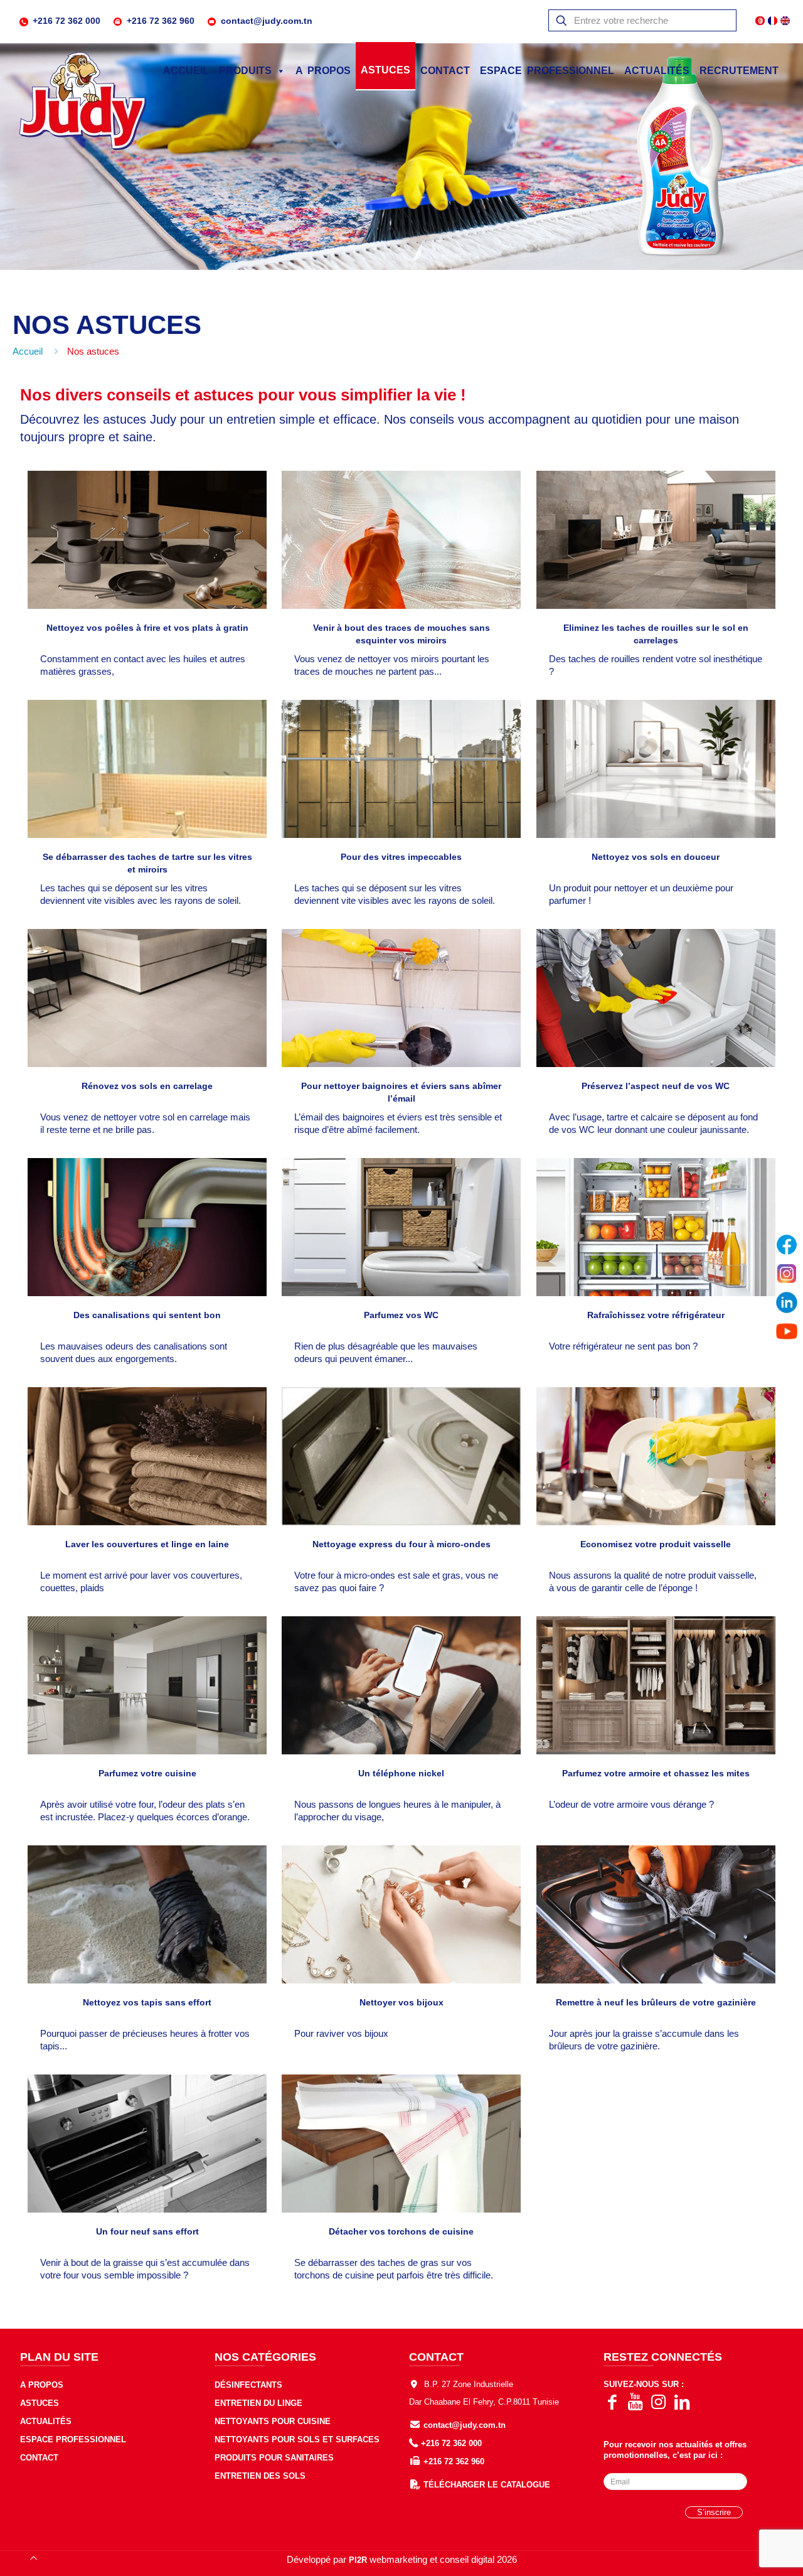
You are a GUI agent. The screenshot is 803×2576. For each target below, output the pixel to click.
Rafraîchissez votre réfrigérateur (656, 1315)
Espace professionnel (73, 2439)
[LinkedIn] (787, 1302)
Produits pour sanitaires (274, 2458)
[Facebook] (787, 1245)
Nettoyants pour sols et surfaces (297, 2439)
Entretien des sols (260, 2476)
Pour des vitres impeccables (401, 857)
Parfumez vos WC (401, 1315)
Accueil (186, 71)
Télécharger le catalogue (487, 2485)
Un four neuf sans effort (147, 2231)
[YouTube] (787, 1331)
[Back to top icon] (33, 2558)
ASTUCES (386, 70)
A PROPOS (323, 71)
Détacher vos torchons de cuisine (401, 2231)
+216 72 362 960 (161, 21)
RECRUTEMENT (739, 71)
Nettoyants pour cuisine (273, 2421)
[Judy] (83, 102)
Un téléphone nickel (401, 1773)
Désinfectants (248, 2385)
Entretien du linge (258, 2403)
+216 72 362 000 (66, 21)
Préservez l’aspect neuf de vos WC (656, 1086)
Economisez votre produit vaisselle (656, 1544)
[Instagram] (787, 1274)
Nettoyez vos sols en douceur (656, 857)
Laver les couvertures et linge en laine (147, 1544)
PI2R (358, 2560)
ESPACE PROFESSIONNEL (547, 71)
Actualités (657, 71)
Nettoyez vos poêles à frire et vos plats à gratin (147, 628)
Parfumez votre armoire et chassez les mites (656, 1773)
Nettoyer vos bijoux (401, 2002)
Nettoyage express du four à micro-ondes (401, 1544)
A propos (42, 2385)
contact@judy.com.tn (267, 21)
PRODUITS (245, 71)
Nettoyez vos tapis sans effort (147, 2002)
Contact (39, 2458)
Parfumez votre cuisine (147, 1773)
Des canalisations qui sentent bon (147, 1315)
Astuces (40, 2403)
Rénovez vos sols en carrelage (147, 1086)
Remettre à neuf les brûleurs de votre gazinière (656, 2002)
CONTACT (445, 71)
